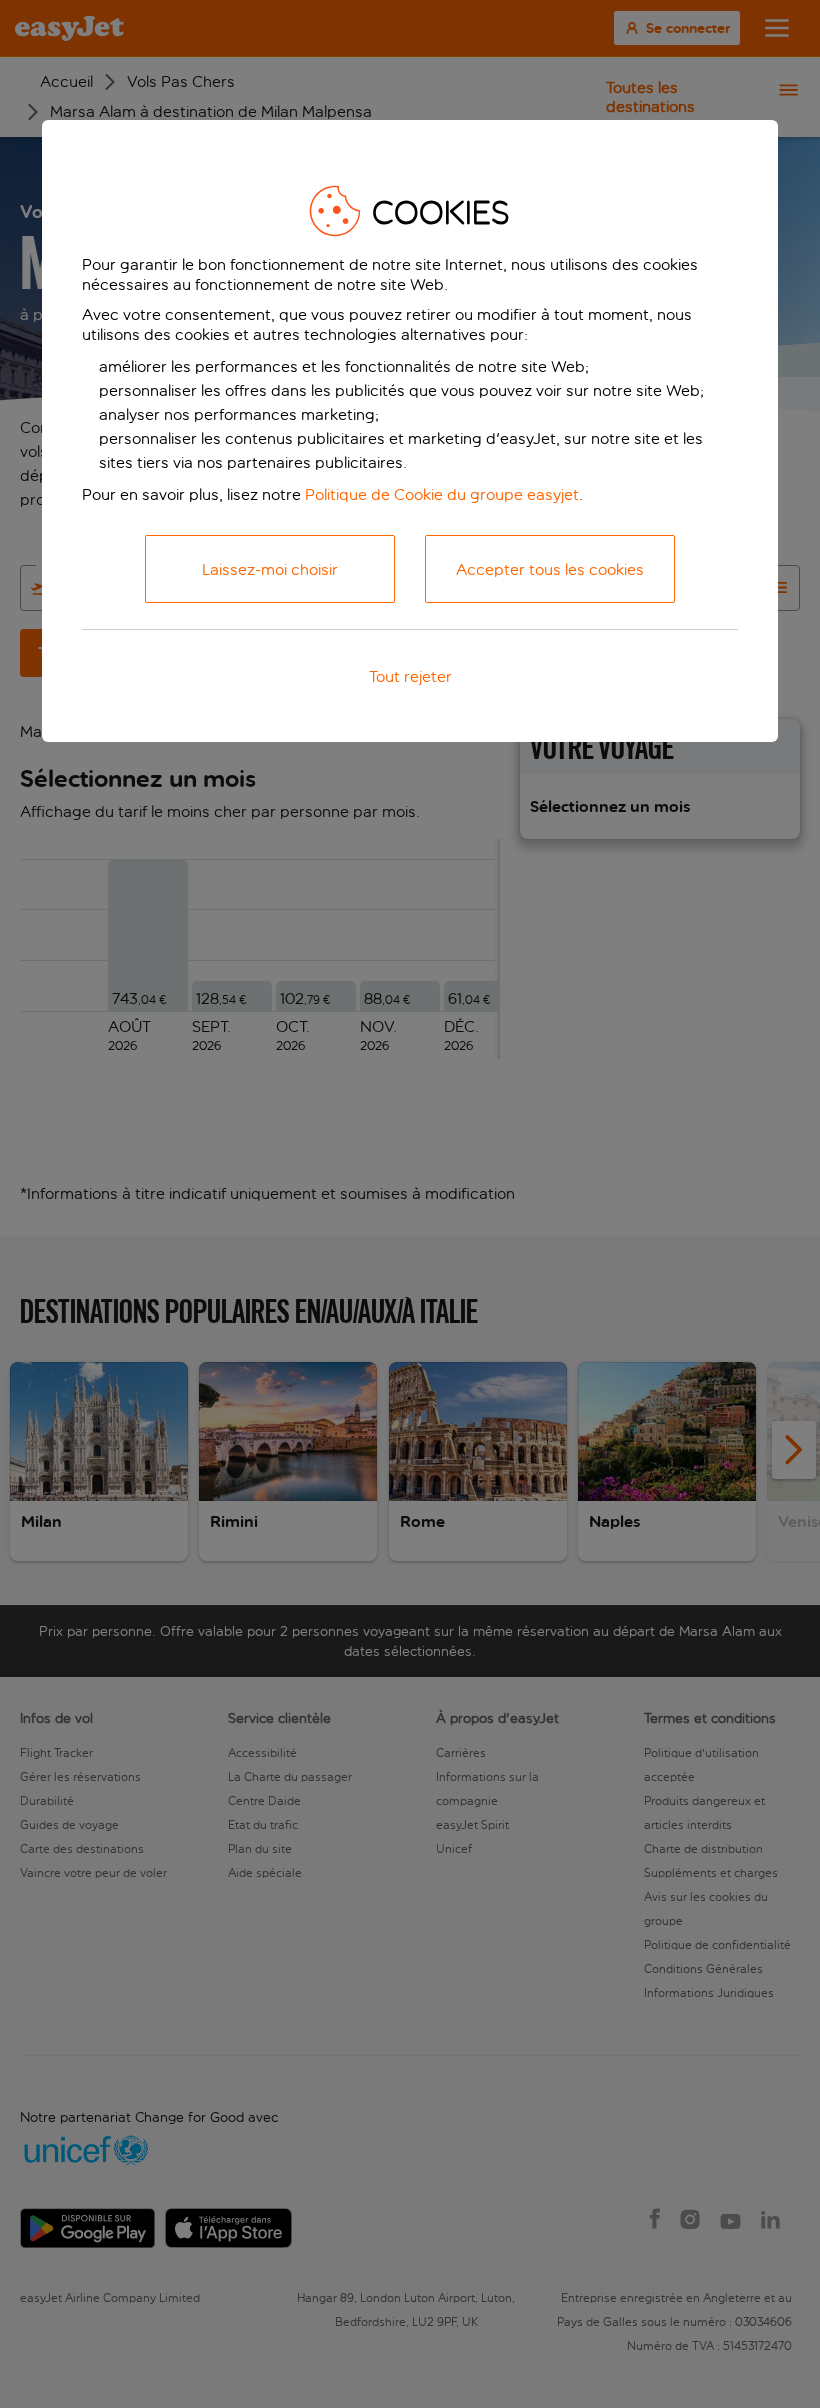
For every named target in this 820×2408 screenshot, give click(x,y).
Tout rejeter (410, 676)
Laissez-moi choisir (270, 569)
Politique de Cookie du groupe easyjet (442, 494)
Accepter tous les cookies (550, 569)
